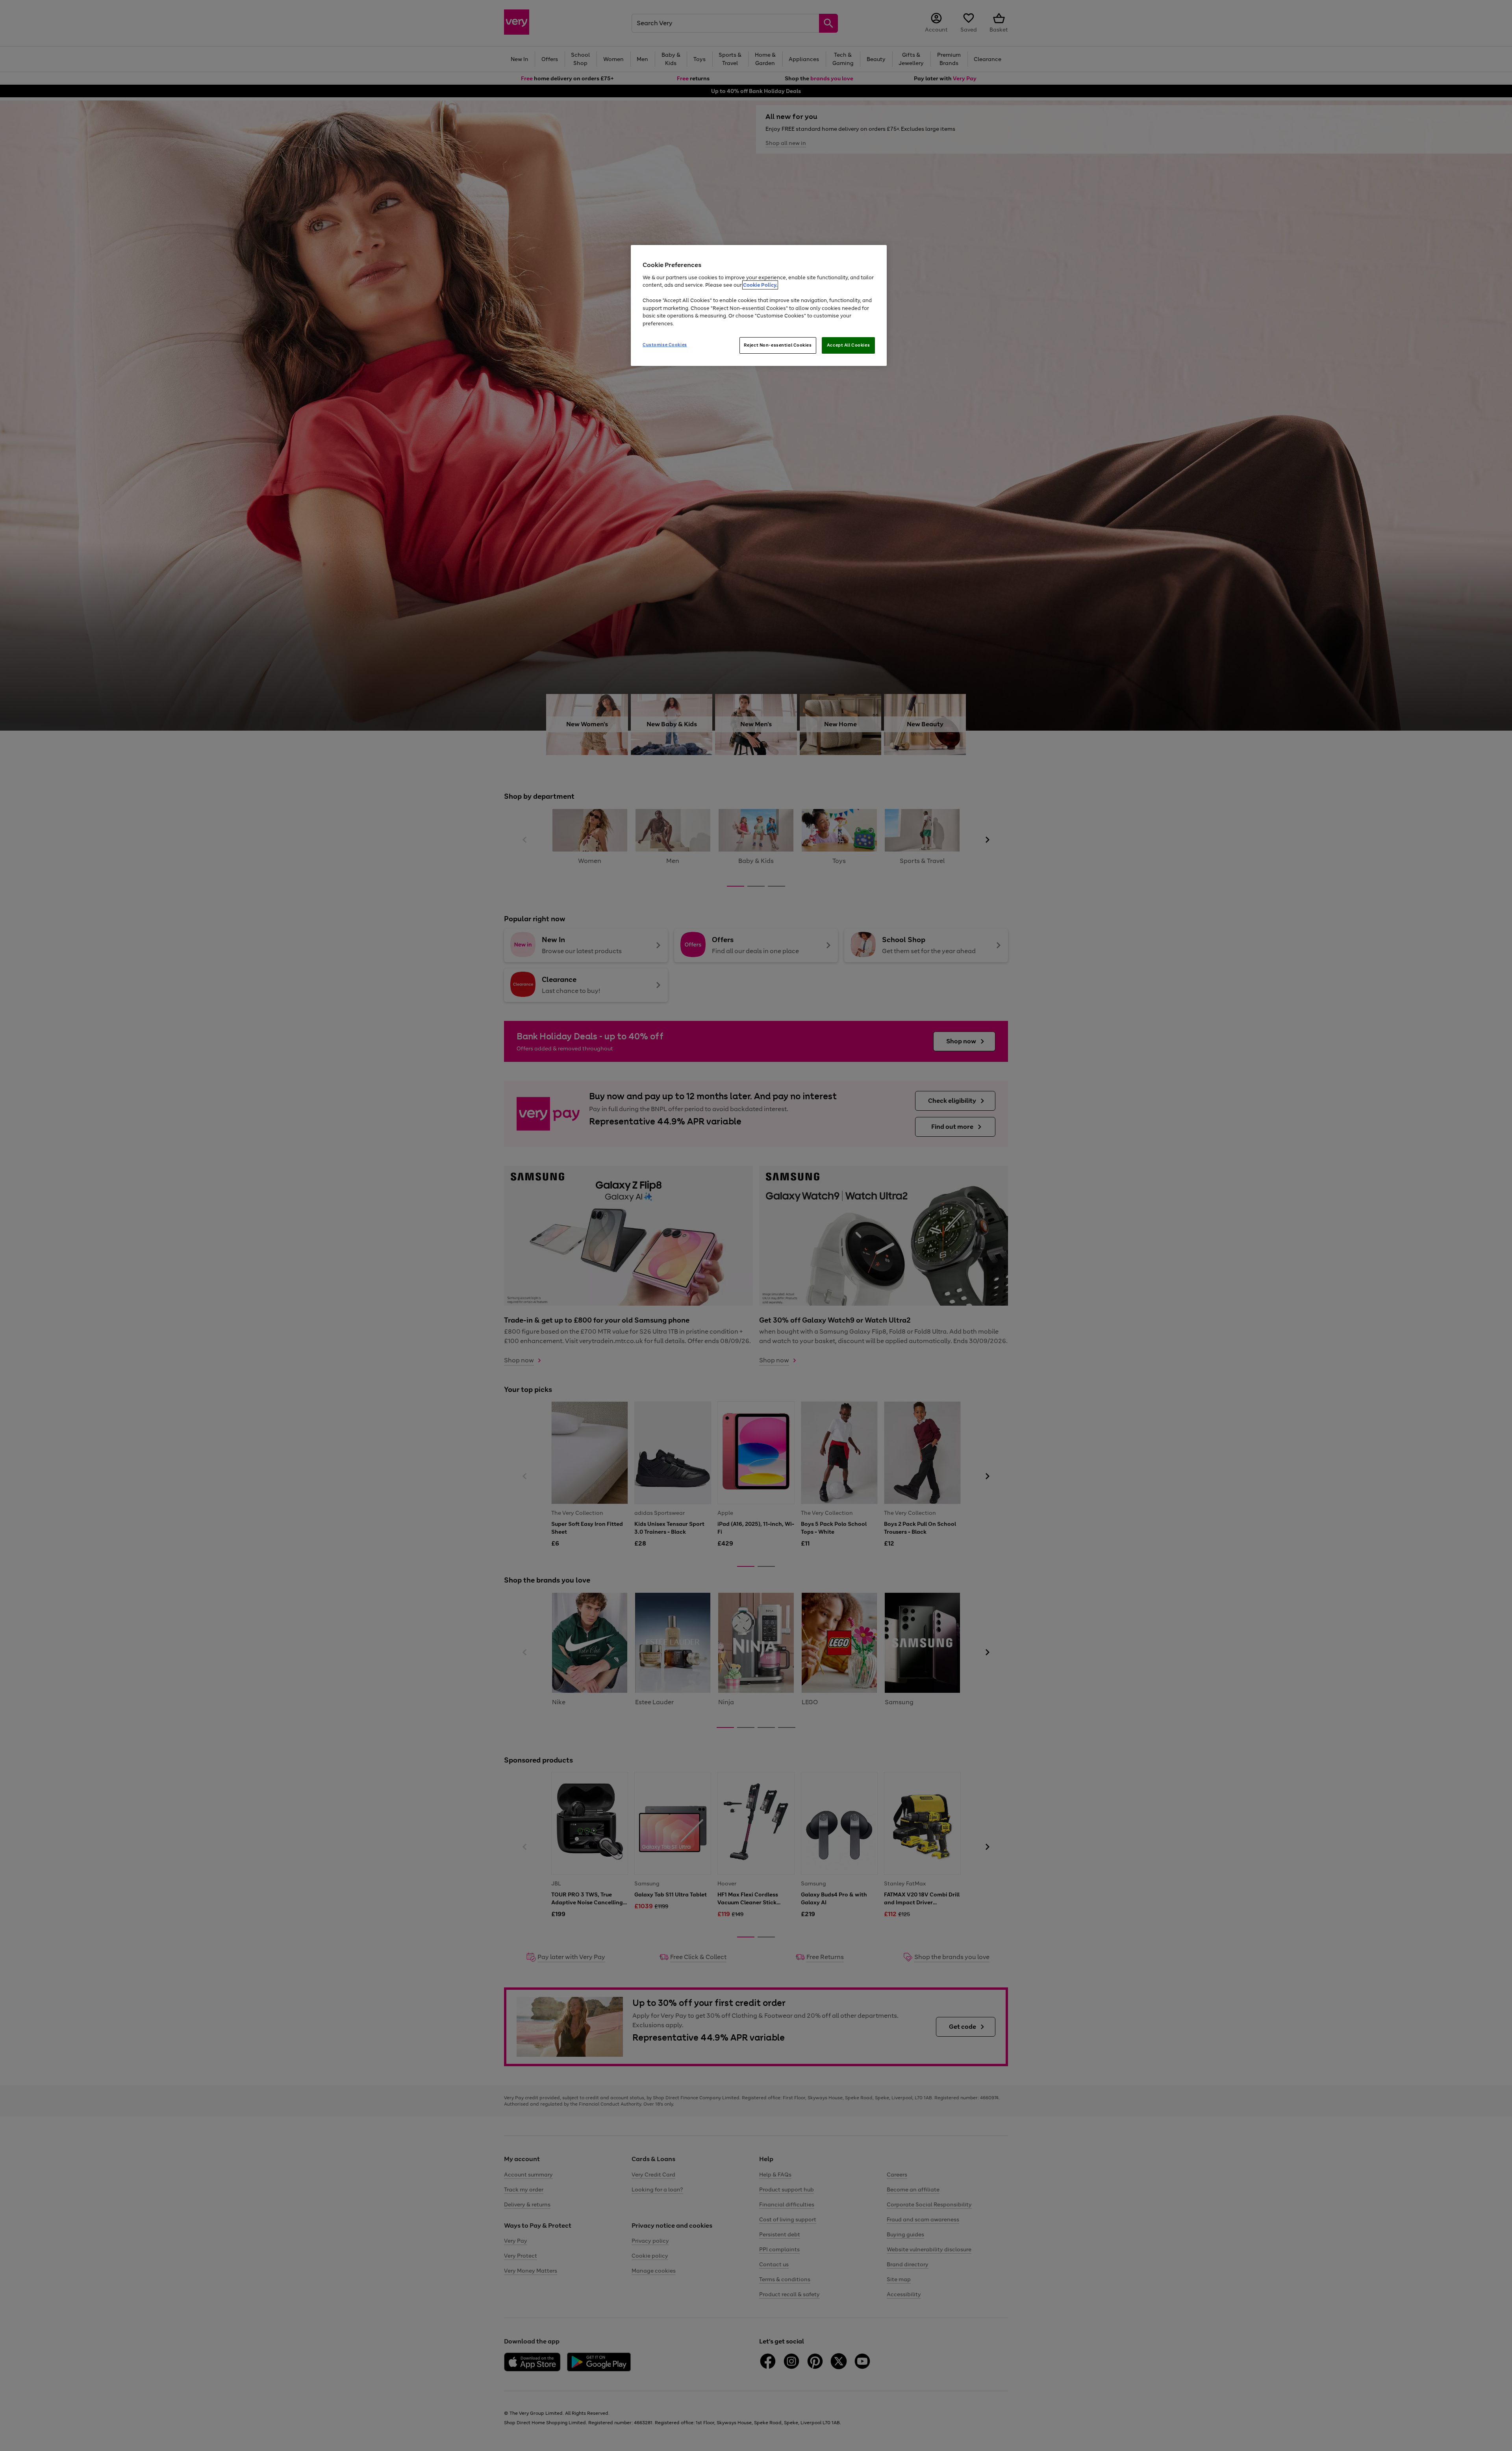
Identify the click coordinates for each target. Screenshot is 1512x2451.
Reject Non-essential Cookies (778, 345)
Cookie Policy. (760, 285)
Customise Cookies (665, 345)
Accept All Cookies (848, 345)
